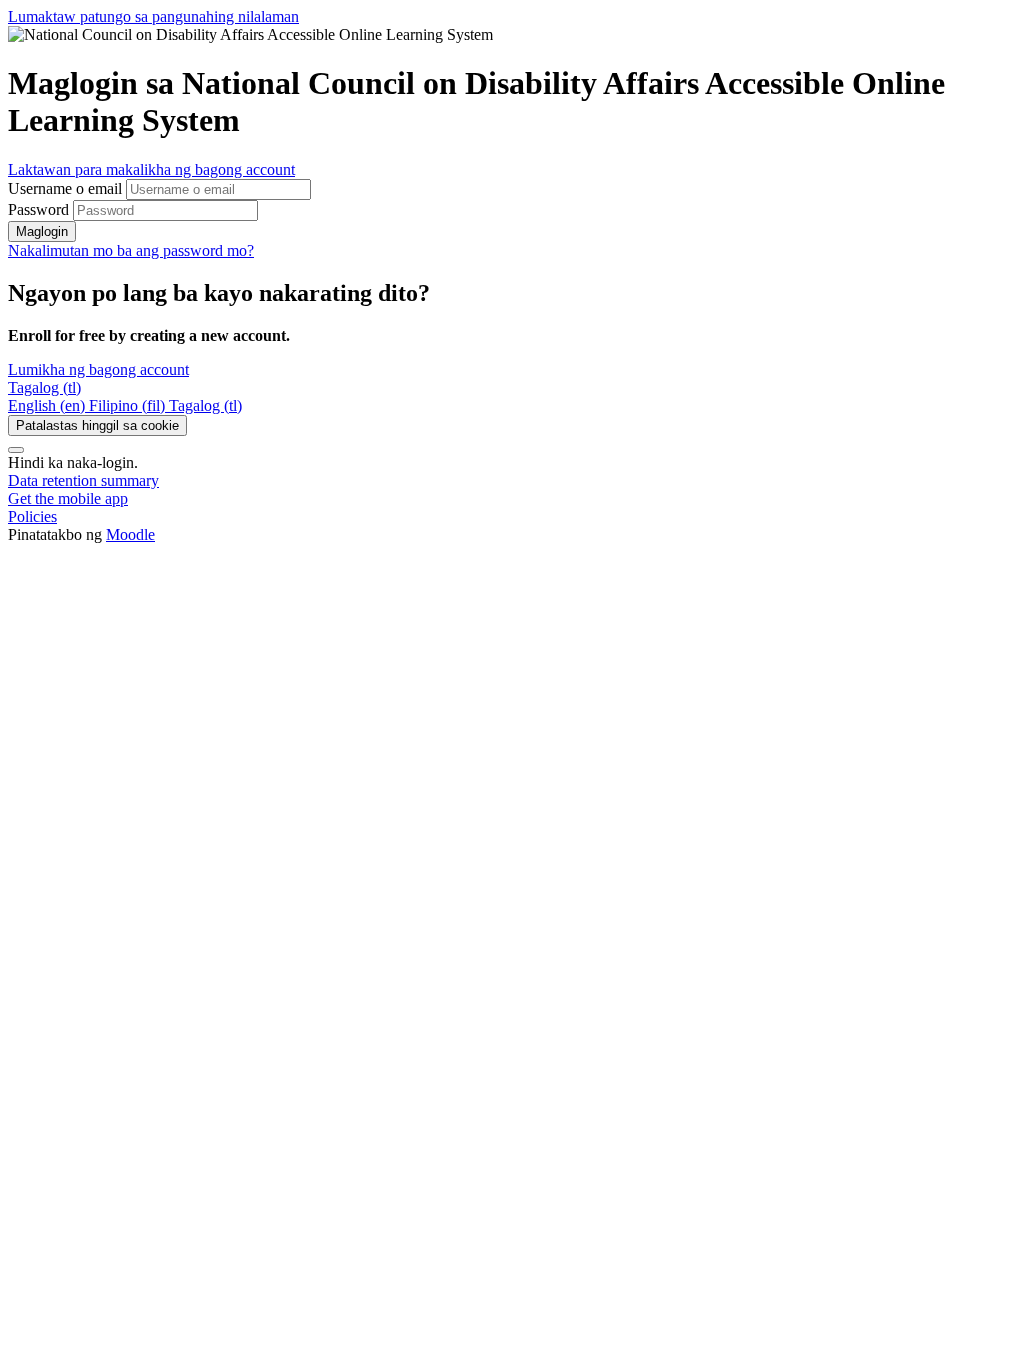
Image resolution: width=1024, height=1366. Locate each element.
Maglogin (42, 231)
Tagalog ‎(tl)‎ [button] (44, 387)
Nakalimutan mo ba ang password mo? (131, 250)
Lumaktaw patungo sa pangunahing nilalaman (153, 16)
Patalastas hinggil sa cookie (97, 425)
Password (38, 209)
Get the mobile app (68, 498)
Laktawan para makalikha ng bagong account (151, 169)
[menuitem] (48, 405)
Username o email (67, 188)
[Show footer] (16, 450)
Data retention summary (83, 480)
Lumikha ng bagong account (98, 369)
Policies (32, 516)
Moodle (130, 534)
